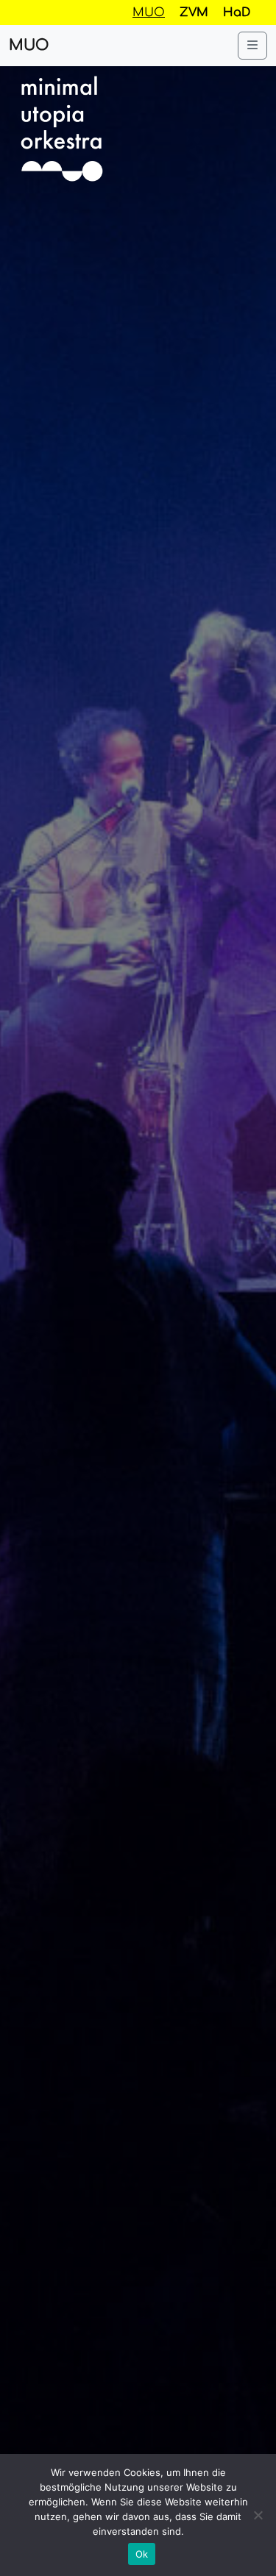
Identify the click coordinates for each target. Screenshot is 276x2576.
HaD (237, 13)
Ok (142, 2554)
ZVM (194, 13)
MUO (29, 45)
